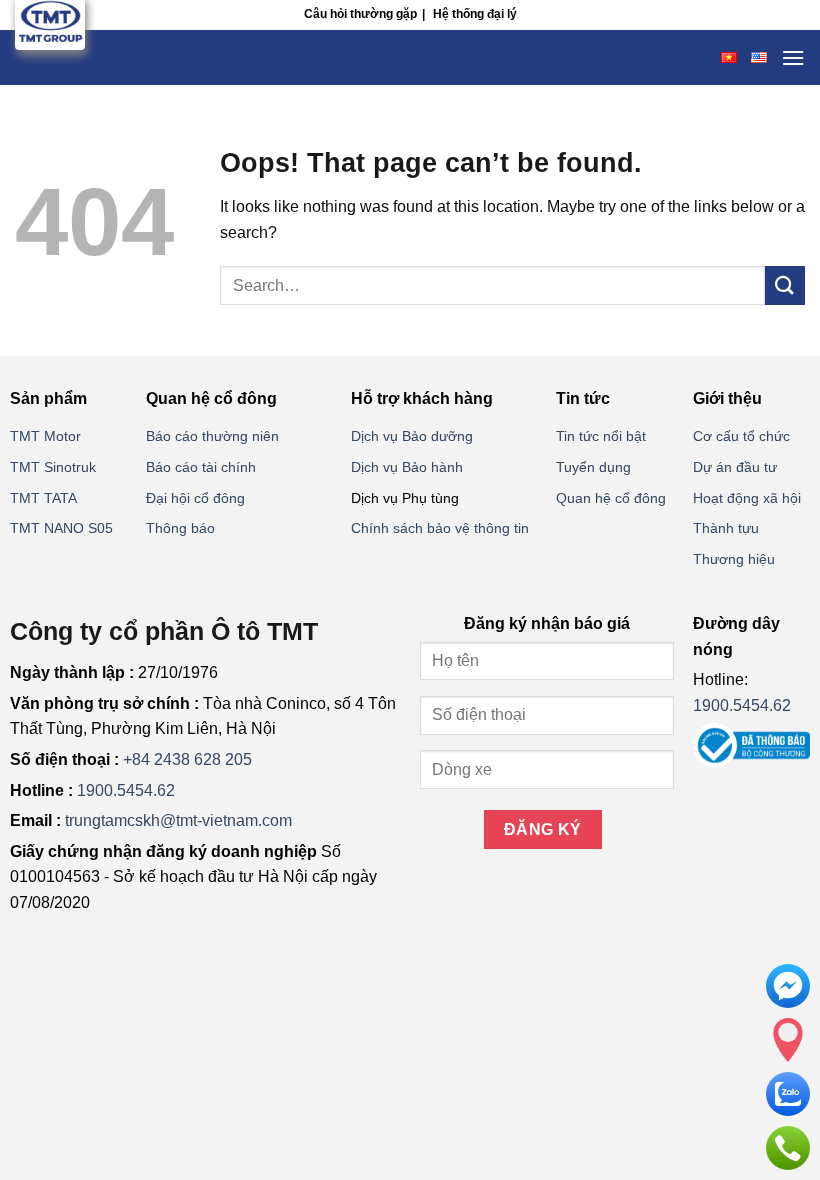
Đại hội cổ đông (195, 498)
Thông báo (180, 528)
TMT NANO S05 (61, 528)
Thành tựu (726, 528)
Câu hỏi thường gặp (360, 14)
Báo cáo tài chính (201, 467)
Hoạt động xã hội (747, 498)
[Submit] (785, 285)
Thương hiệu (734, 559)
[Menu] (793, 57)
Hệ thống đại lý (475, 14)
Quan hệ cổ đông (611, 498)
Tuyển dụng (593, 467)
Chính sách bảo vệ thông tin (440, 528)
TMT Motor (45, 436)
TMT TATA (43, 498)
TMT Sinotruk (53, 467)
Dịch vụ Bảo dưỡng (412, 436)
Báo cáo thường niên (212, 436)
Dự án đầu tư (735, 467)
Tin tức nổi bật (601, 436)
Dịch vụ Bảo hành (407, 467)
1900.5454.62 (126, 790)
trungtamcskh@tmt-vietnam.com (178, 820)
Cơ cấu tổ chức (741, 436)
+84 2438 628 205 (187, 759)
